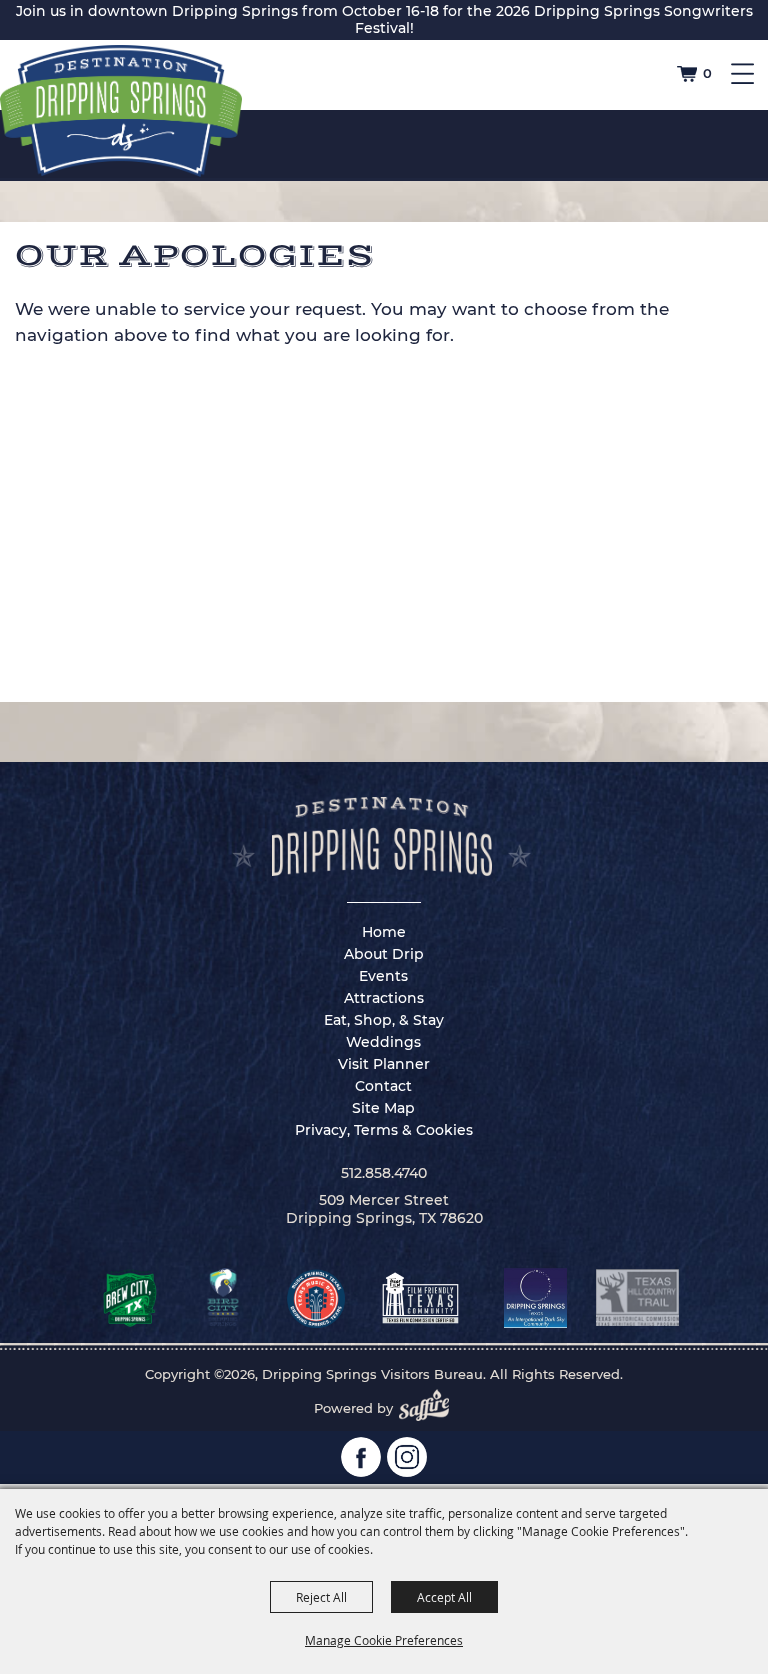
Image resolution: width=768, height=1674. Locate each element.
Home (384, 932)
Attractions (384, 998)
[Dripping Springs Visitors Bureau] (121, 111)
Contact (383, 1086)
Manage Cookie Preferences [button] (384, 1640)
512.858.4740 (384, 1173)
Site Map (383, 1108)
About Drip (384, 954)
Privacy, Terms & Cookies (384, 1130)
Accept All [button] (444, 1597)
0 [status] (707, 73)
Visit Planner (384, 1064)
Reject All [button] (321, 1597)
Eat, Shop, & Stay (384, 1020)
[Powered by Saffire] (430, 1408)
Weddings (383, 1042)
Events (383, 976)
